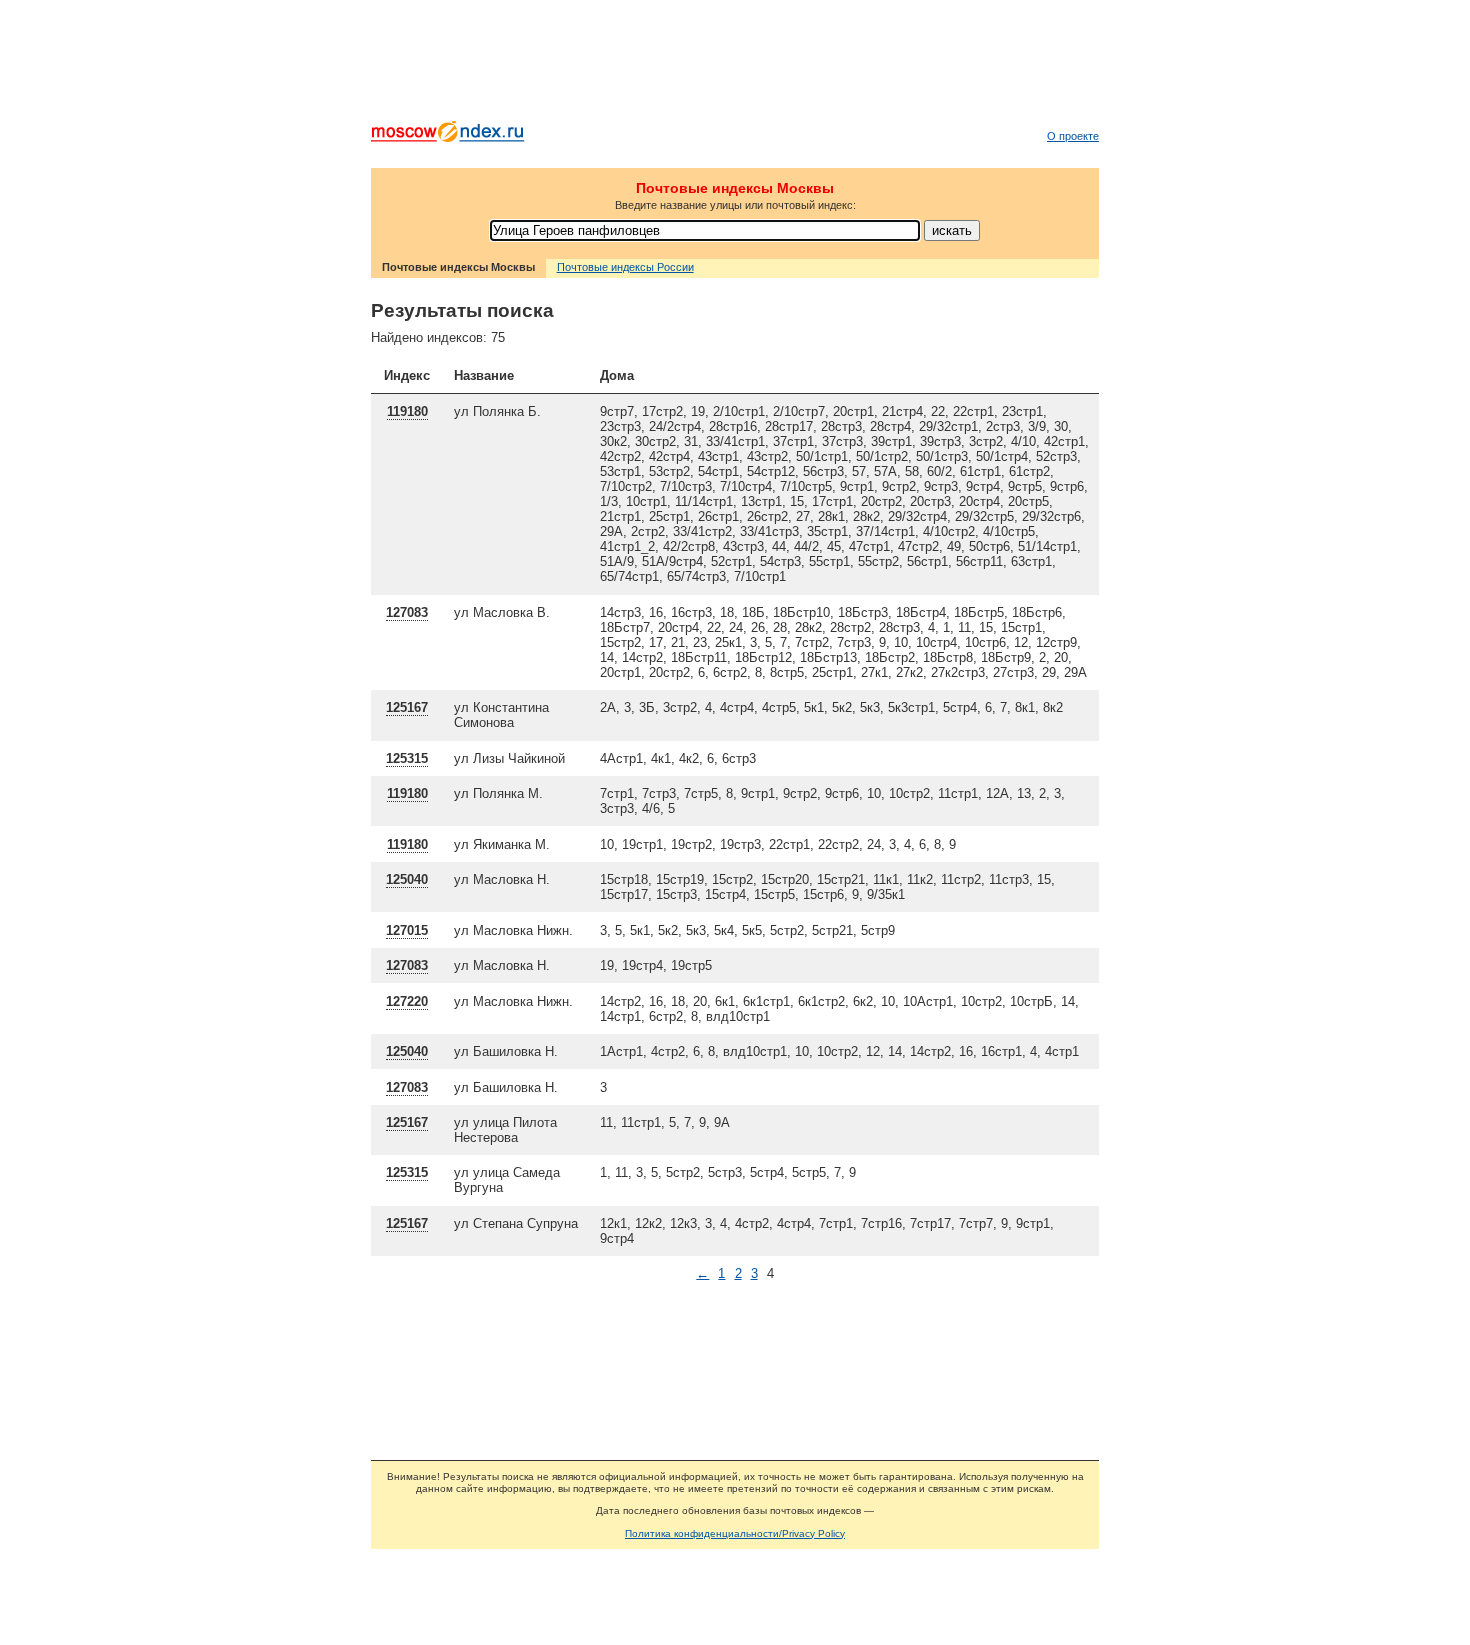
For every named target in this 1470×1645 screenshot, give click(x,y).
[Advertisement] (735, 65)
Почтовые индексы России (625, 267)
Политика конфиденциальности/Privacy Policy (735, 1533)
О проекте (1073, 136)
